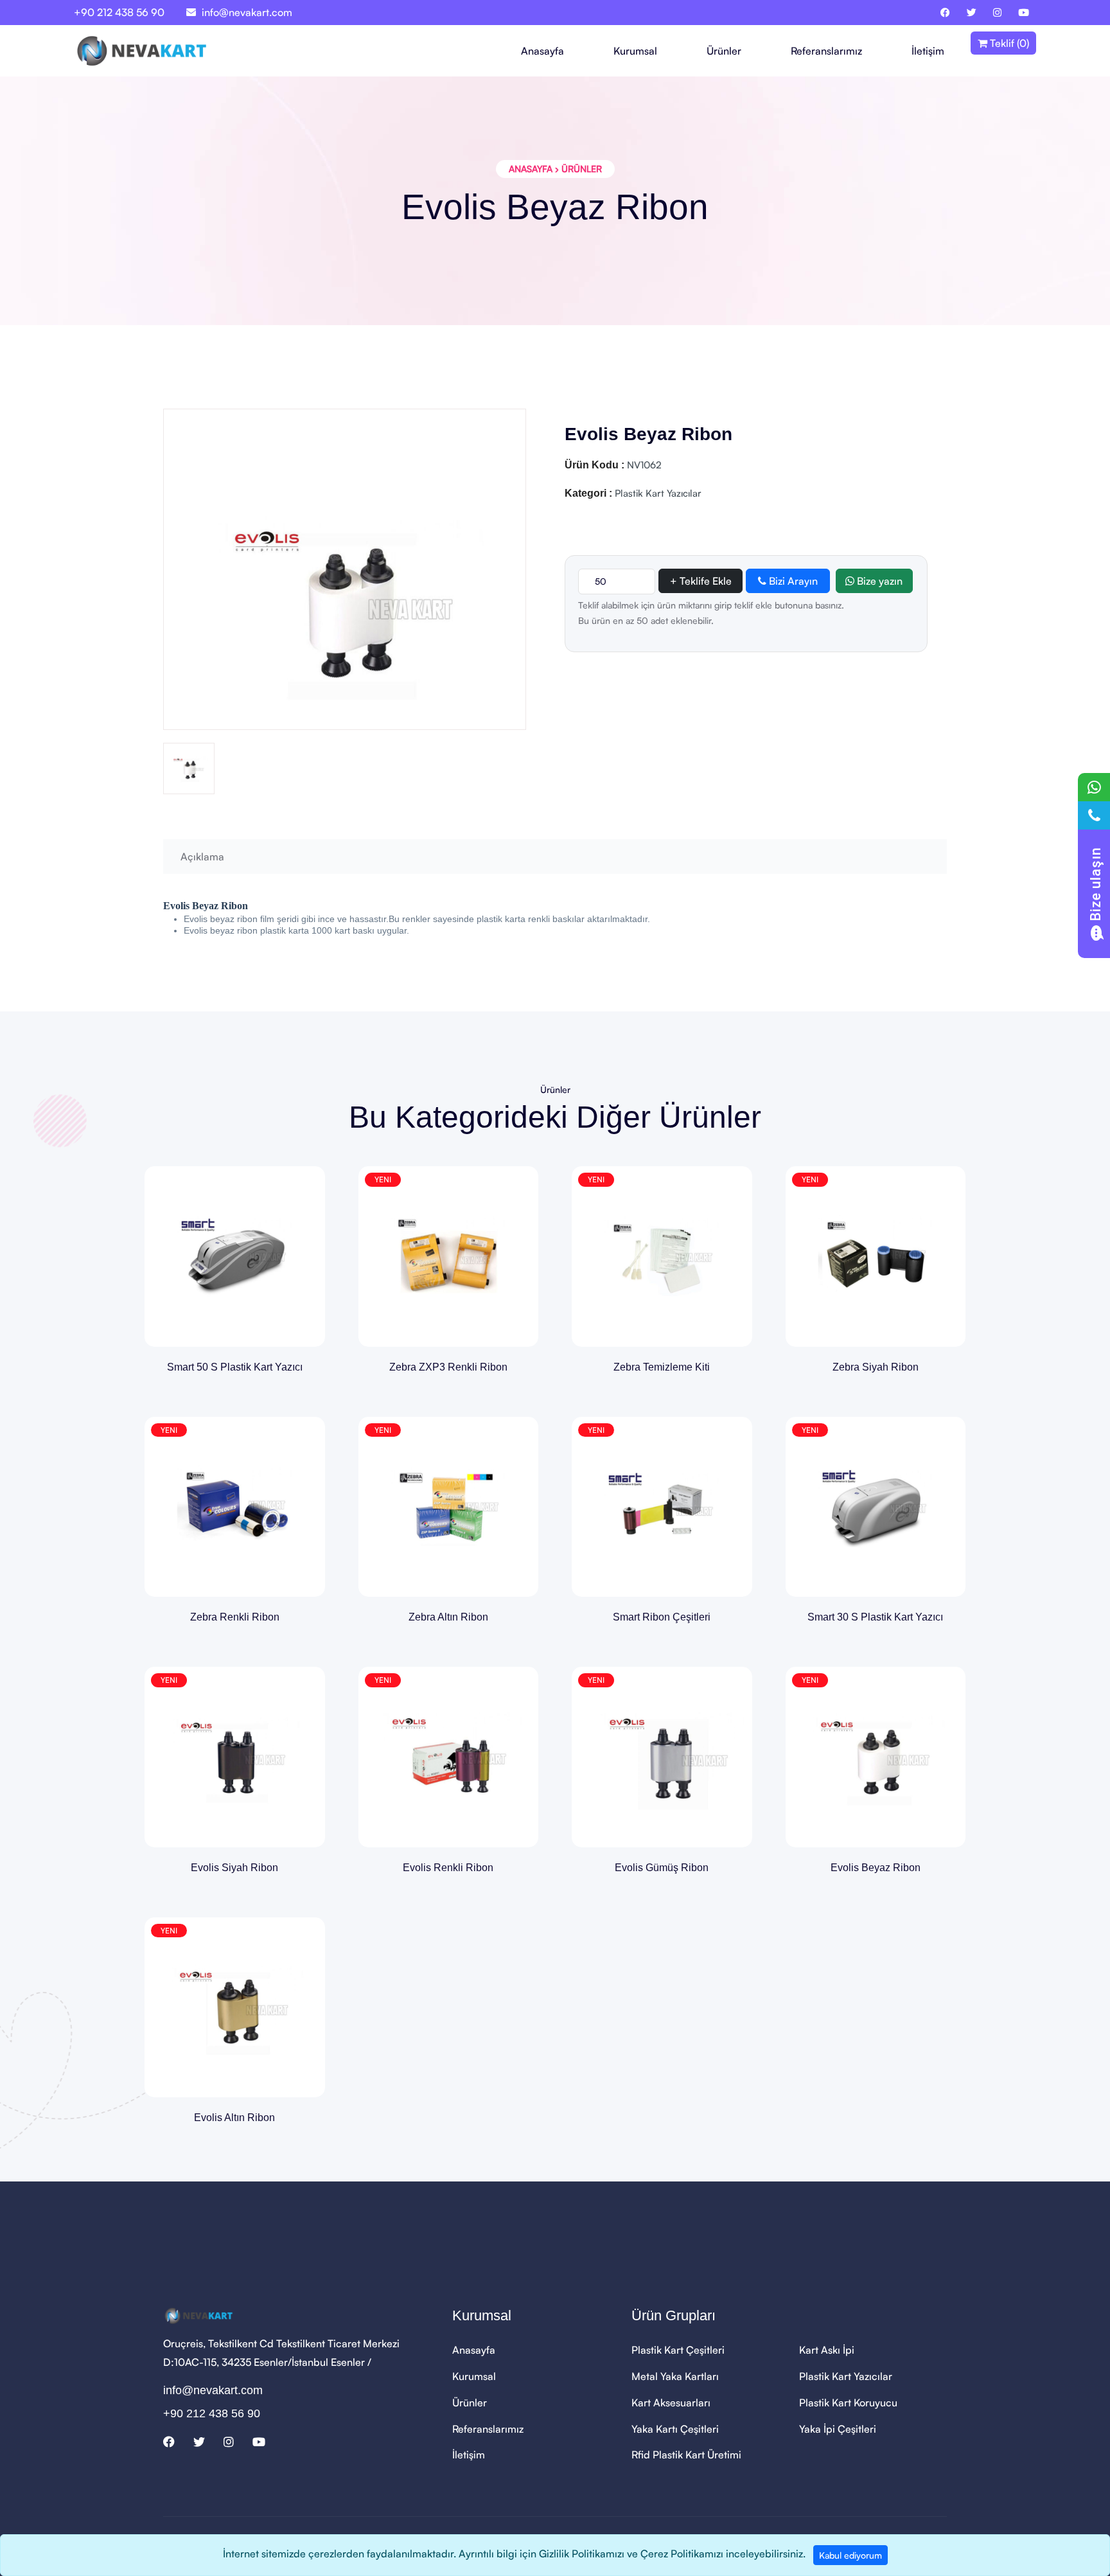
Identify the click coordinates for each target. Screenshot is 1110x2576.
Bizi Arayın (792, 581)
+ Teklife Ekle (701, 581)
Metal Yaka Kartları (675, 2376)
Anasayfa (542, 51)
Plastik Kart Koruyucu (848, 2403)
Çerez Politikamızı (682, 2554)
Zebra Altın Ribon (448, 1617)
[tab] (189, 768)
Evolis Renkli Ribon (448, 1868)
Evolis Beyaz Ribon (876, 1868)
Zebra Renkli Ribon (235, 1617)
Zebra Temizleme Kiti (662, 1367)
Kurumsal (635, 51)
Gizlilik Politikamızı (582, 2554)
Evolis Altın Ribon (234, 2118)
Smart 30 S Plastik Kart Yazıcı (875, 1617)
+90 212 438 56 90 (119, 12)
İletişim (928, 51)
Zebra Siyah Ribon (876, 1367)
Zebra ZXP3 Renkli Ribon (448, 1367)
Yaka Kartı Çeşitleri (675, 2429)
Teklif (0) (1008, 43)
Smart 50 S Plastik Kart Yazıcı (235, 1367)
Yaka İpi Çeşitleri (838, 2429)
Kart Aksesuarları (671, 2403)
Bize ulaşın (1096, 884)
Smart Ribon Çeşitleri (662, 1617)
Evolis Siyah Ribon (234, 1868)
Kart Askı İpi (827, 2350)
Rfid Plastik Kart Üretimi (686, 2455)
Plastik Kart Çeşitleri (678, 2350)
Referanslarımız (826, 51)
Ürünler (724, 51)
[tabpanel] (555, 1658)
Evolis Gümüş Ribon (662, 1868)
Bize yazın (878, 581)
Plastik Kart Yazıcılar (846, 2376)
